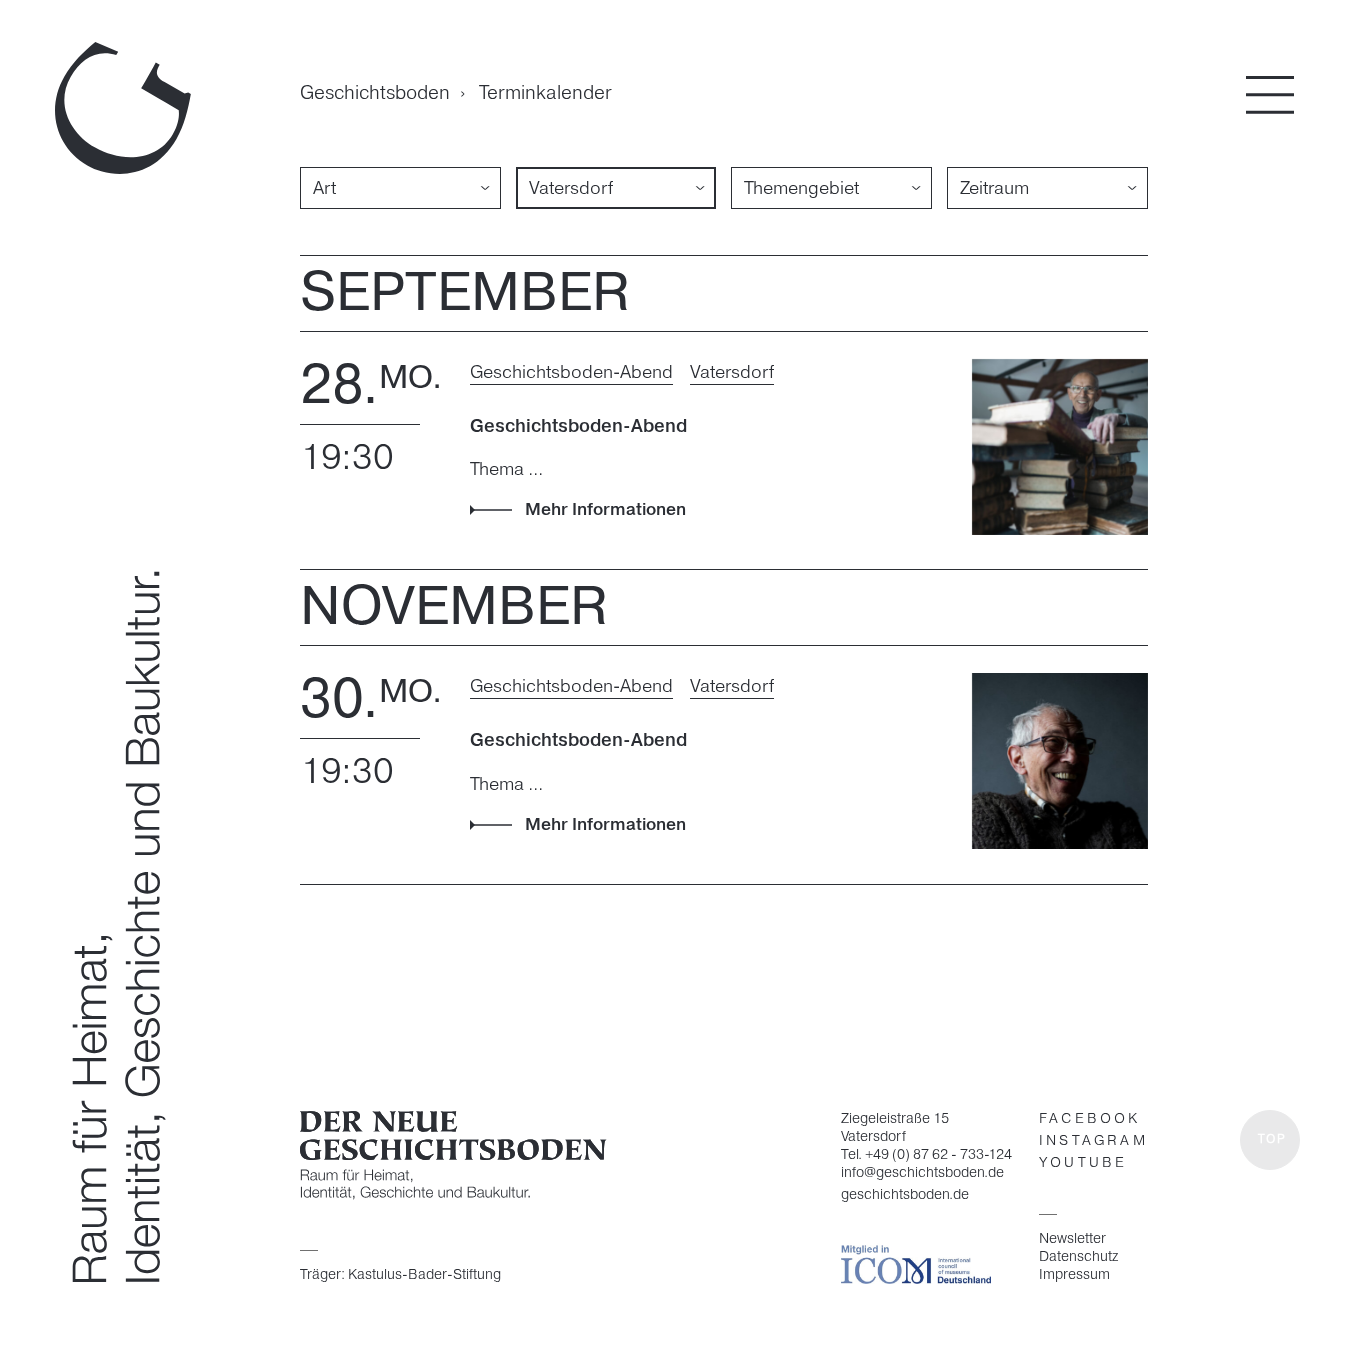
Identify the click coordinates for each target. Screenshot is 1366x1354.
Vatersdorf (732, 372)
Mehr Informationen (605, 510)
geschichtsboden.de (905, 1195)
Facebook (1090, 1119)
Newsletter (1072, 1239)
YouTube (1083, 1163)
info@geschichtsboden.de (922, 1173)
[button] (1270, 1140)
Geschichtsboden (375, 94)
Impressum (1074, 1275)
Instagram (1093, 1141)
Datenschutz (1078, 1257)
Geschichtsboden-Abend (571, 372)
